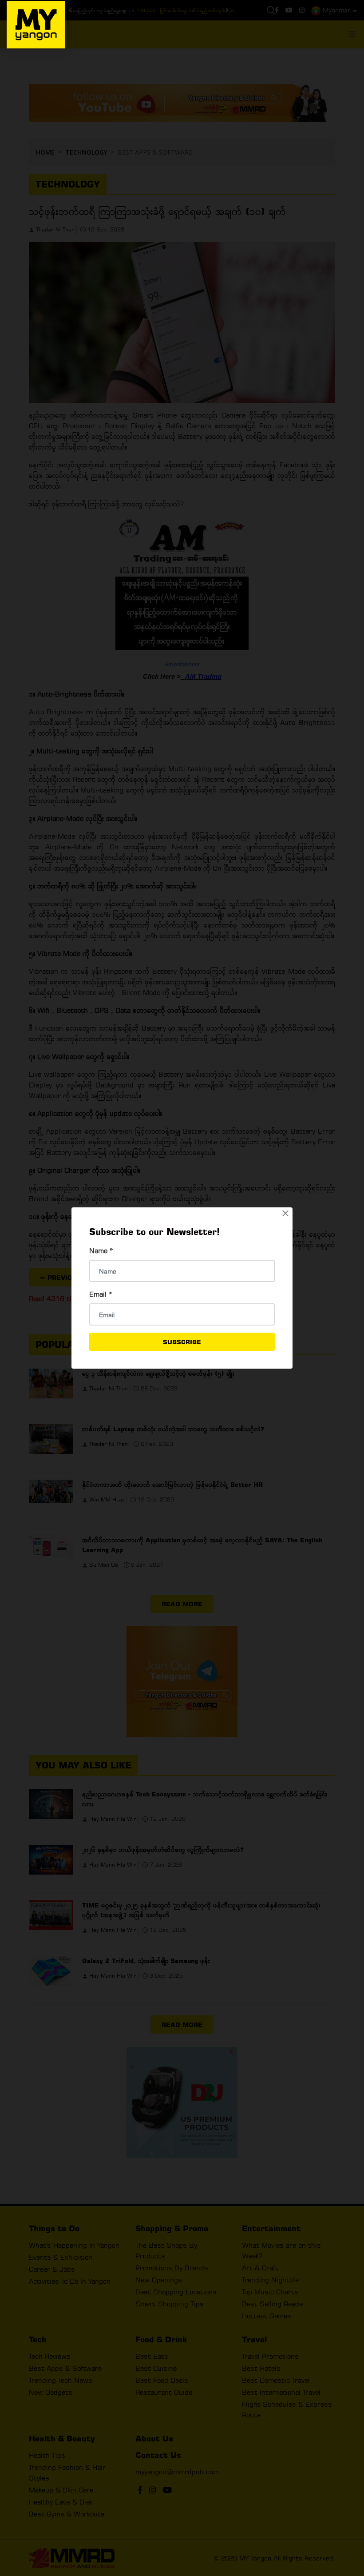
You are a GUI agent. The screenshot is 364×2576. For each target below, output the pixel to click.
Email (101, 1294)
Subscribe (182, 1342)
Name (101, 1251)
